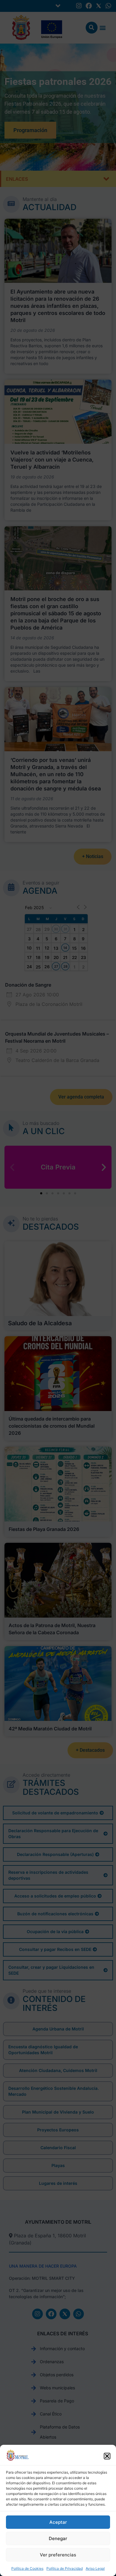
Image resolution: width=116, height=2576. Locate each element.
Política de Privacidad (65, 2568)
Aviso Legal (95, 2568)
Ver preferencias (58, 2555)
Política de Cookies (27, 2568)
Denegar (58, 2538)
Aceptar (58, 2522)
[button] (107, 2456)
